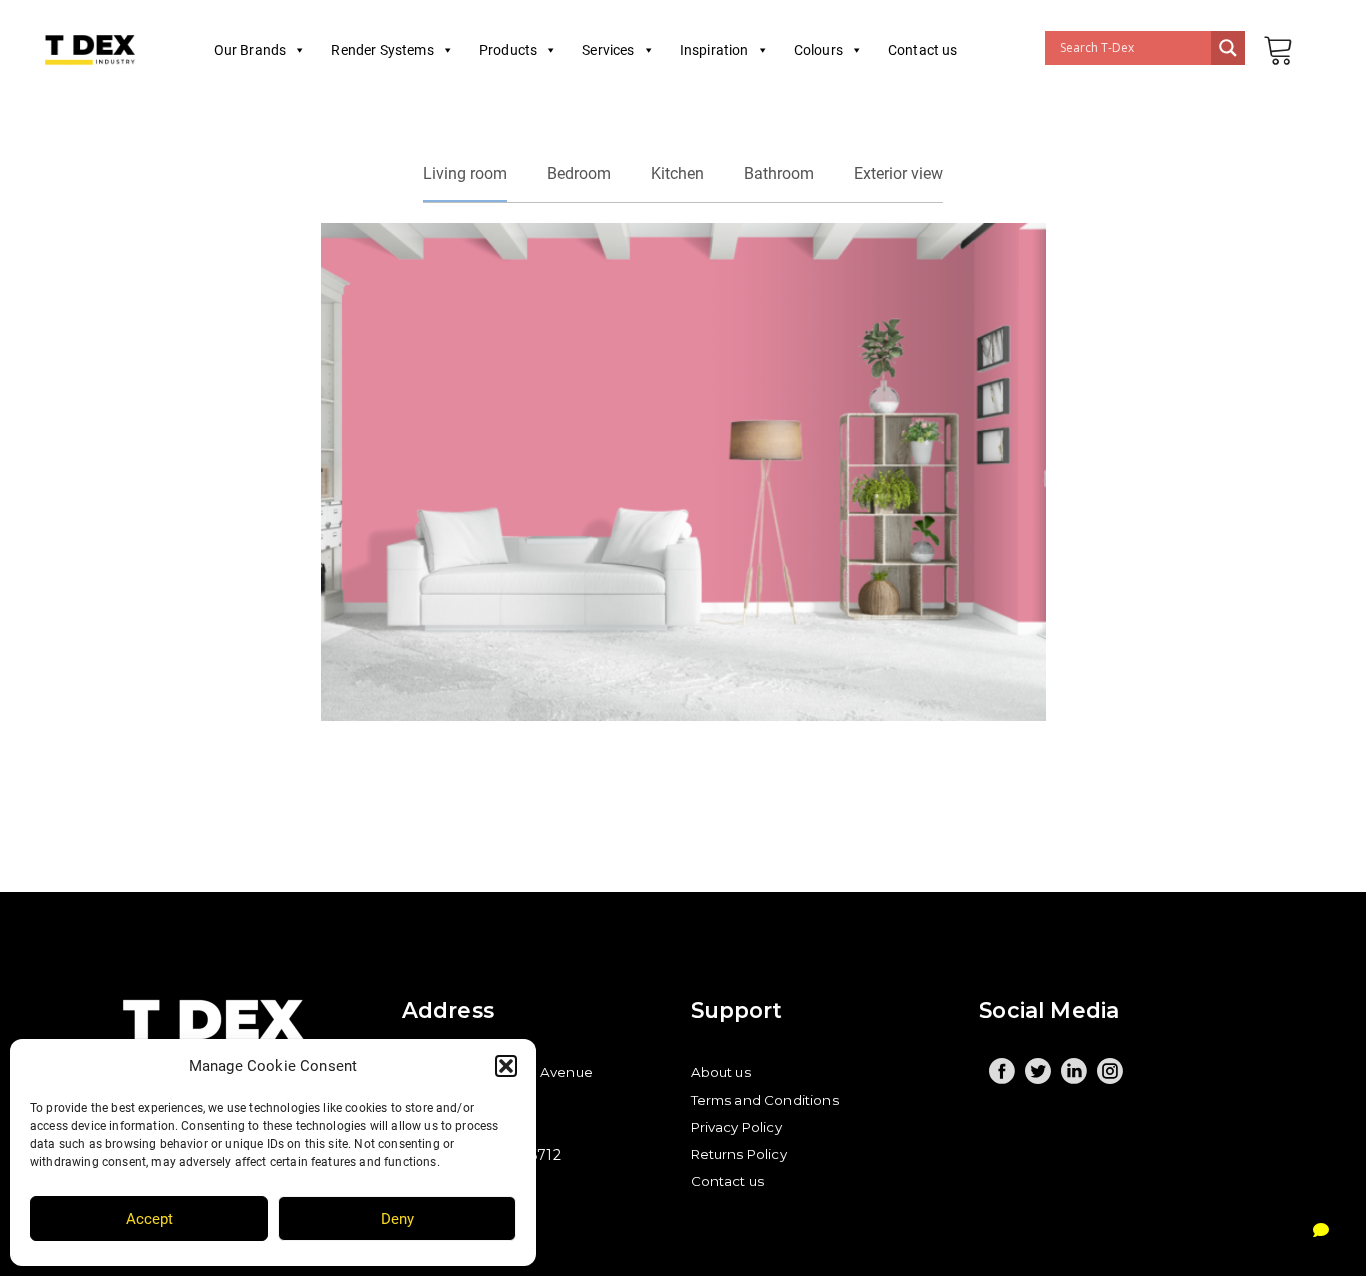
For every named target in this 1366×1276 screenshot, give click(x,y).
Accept (149, 1219)
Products (508, 50)
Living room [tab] (465, 173)
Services (608, 50)
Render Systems (382, 50)
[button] (506, 1066)
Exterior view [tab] (898, 173)
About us (721, 1072)
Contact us (923, 50)
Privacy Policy (736, 1127)
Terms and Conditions (765, 1100)
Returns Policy (739, 1154)
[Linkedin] (1074, 1071)
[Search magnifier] (1228, 48)
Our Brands (250, 50)
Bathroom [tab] (779, 173)
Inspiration (714, 50)
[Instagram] (1110, 1071)
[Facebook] (1002, 1071)
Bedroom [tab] (579, 173)
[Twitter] (1038, 1071)
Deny (397, 1219)
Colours (818, 50)
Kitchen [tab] (677, 173)
